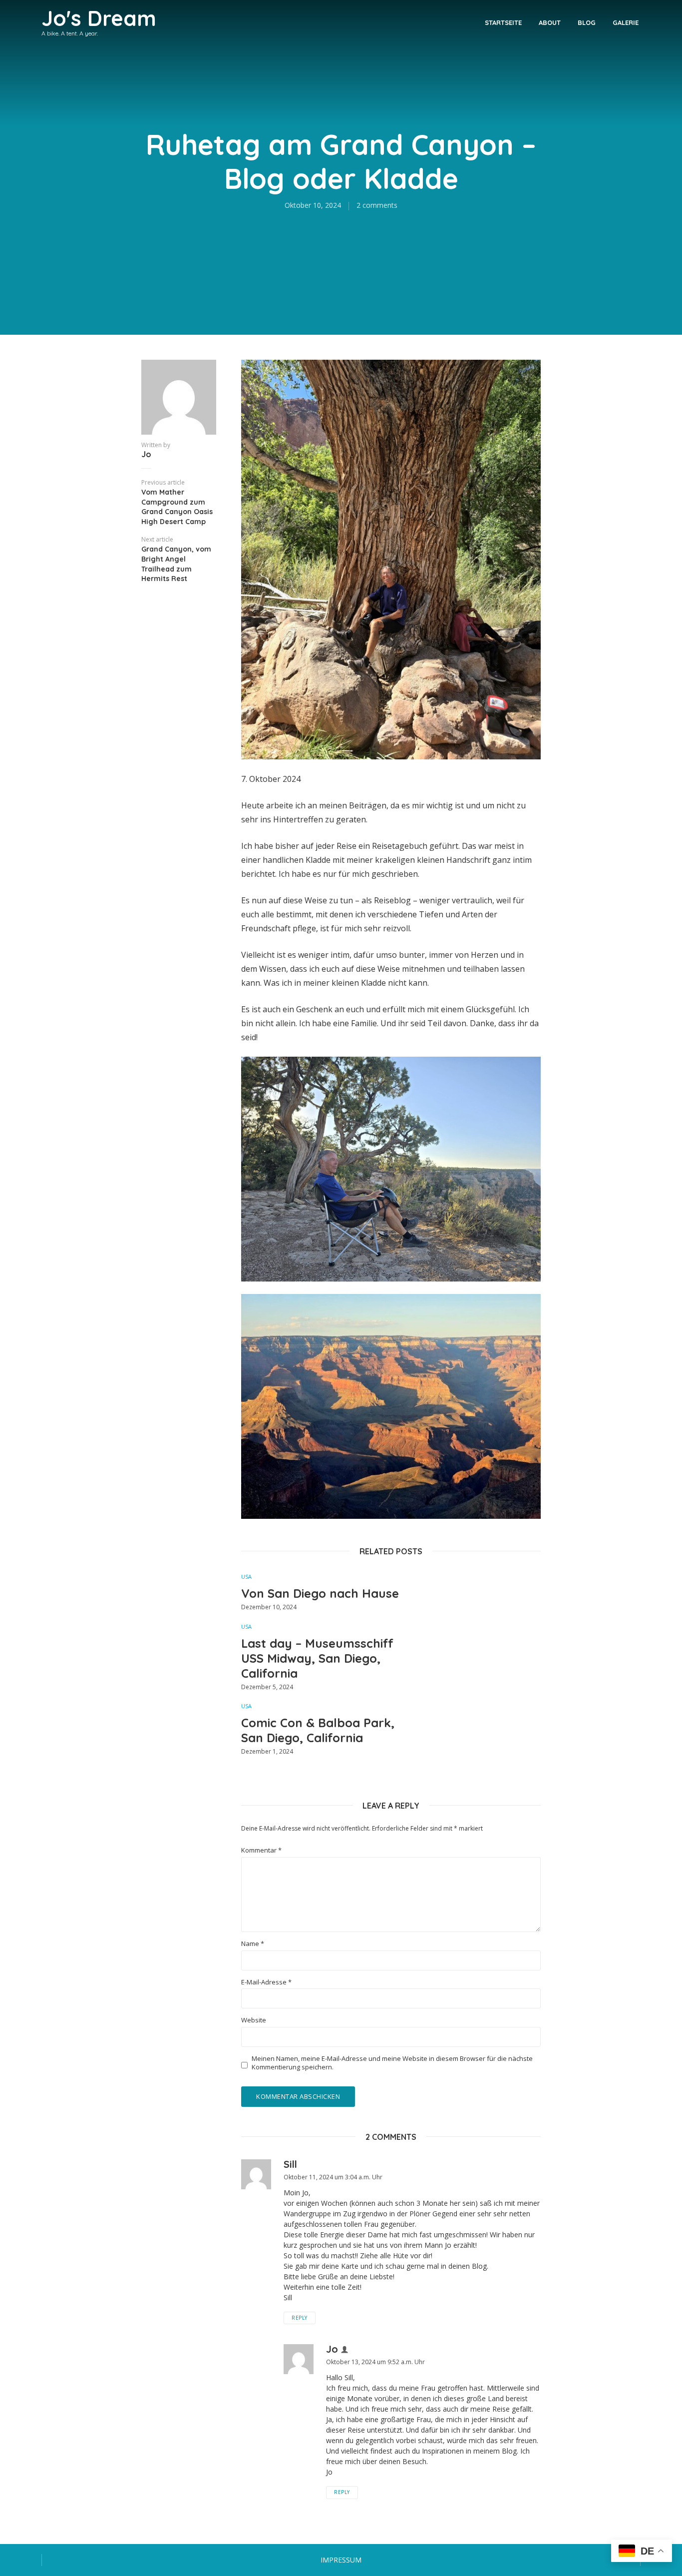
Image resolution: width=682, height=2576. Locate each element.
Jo (146, 454)
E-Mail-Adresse (266, 1982)
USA (246, 1577)
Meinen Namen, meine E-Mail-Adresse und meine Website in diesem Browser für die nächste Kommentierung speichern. (392, 2063)
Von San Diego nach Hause (320, 1593)
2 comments (377, 205)
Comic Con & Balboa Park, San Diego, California (318, 1730)
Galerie (626, 22)
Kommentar (261, 1850)
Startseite (503, 22)
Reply (300, 2318)
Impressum (341, 2560)
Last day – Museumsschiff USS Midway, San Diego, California (317, 1658)
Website (254, 2020)
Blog (587, 22)
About (550, 22)
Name (253, 1944)
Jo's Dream (99, 18)
